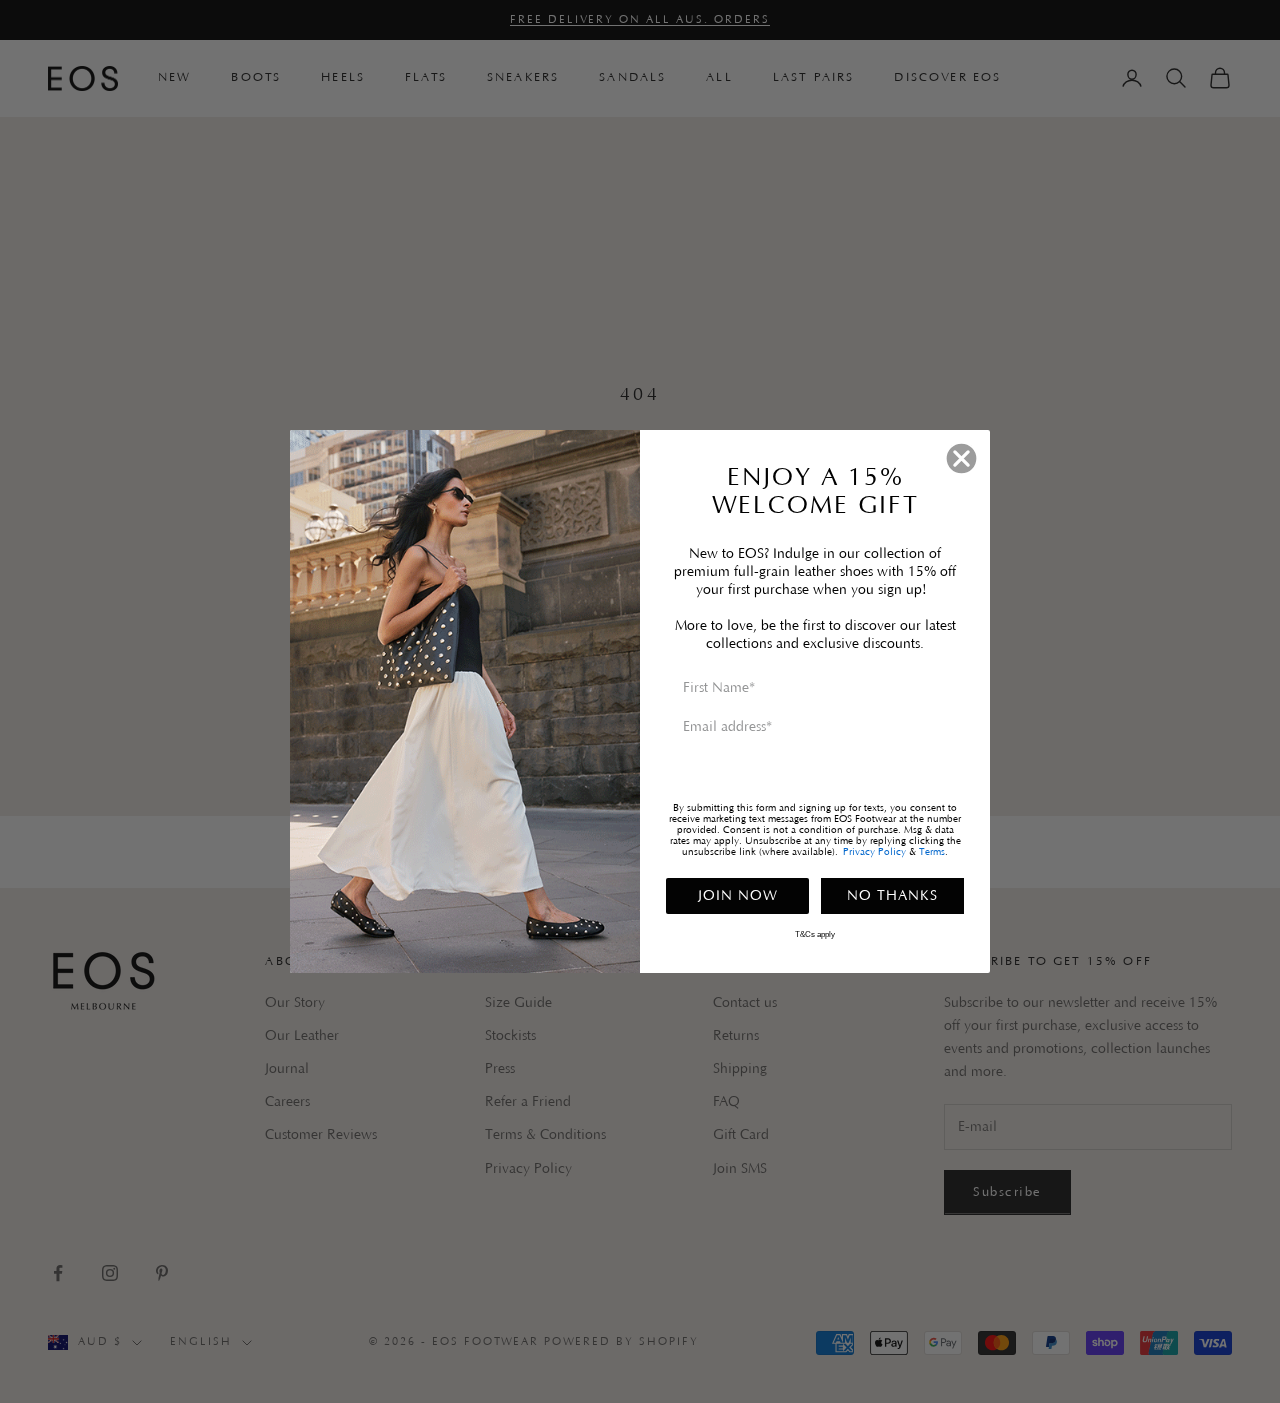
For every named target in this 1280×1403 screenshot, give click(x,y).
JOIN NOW (738, 896)
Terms (932, 852)
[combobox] (695, 771)
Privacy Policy (874, 852)
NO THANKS (892, 896)
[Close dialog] (961, 458)
